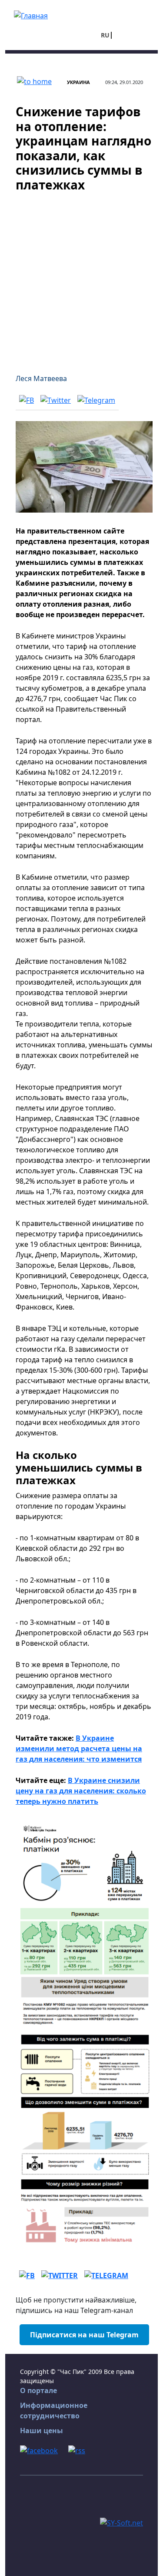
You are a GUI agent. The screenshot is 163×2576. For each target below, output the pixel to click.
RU (105, 35)
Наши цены (42, 2431)
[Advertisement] (81, 278)
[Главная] (31, 15)
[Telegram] (96, 400)
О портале (38, 2390)
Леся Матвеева (41, 378)
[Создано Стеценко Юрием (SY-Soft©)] (121, 2522)
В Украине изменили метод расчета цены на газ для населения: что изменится (79, 1749)
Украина (78, 82)
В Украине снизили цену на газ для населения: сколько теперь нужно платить (81, 1791)
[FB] (27, 400)
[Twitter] (56, 400)
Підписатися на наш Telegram (84, 2335)
